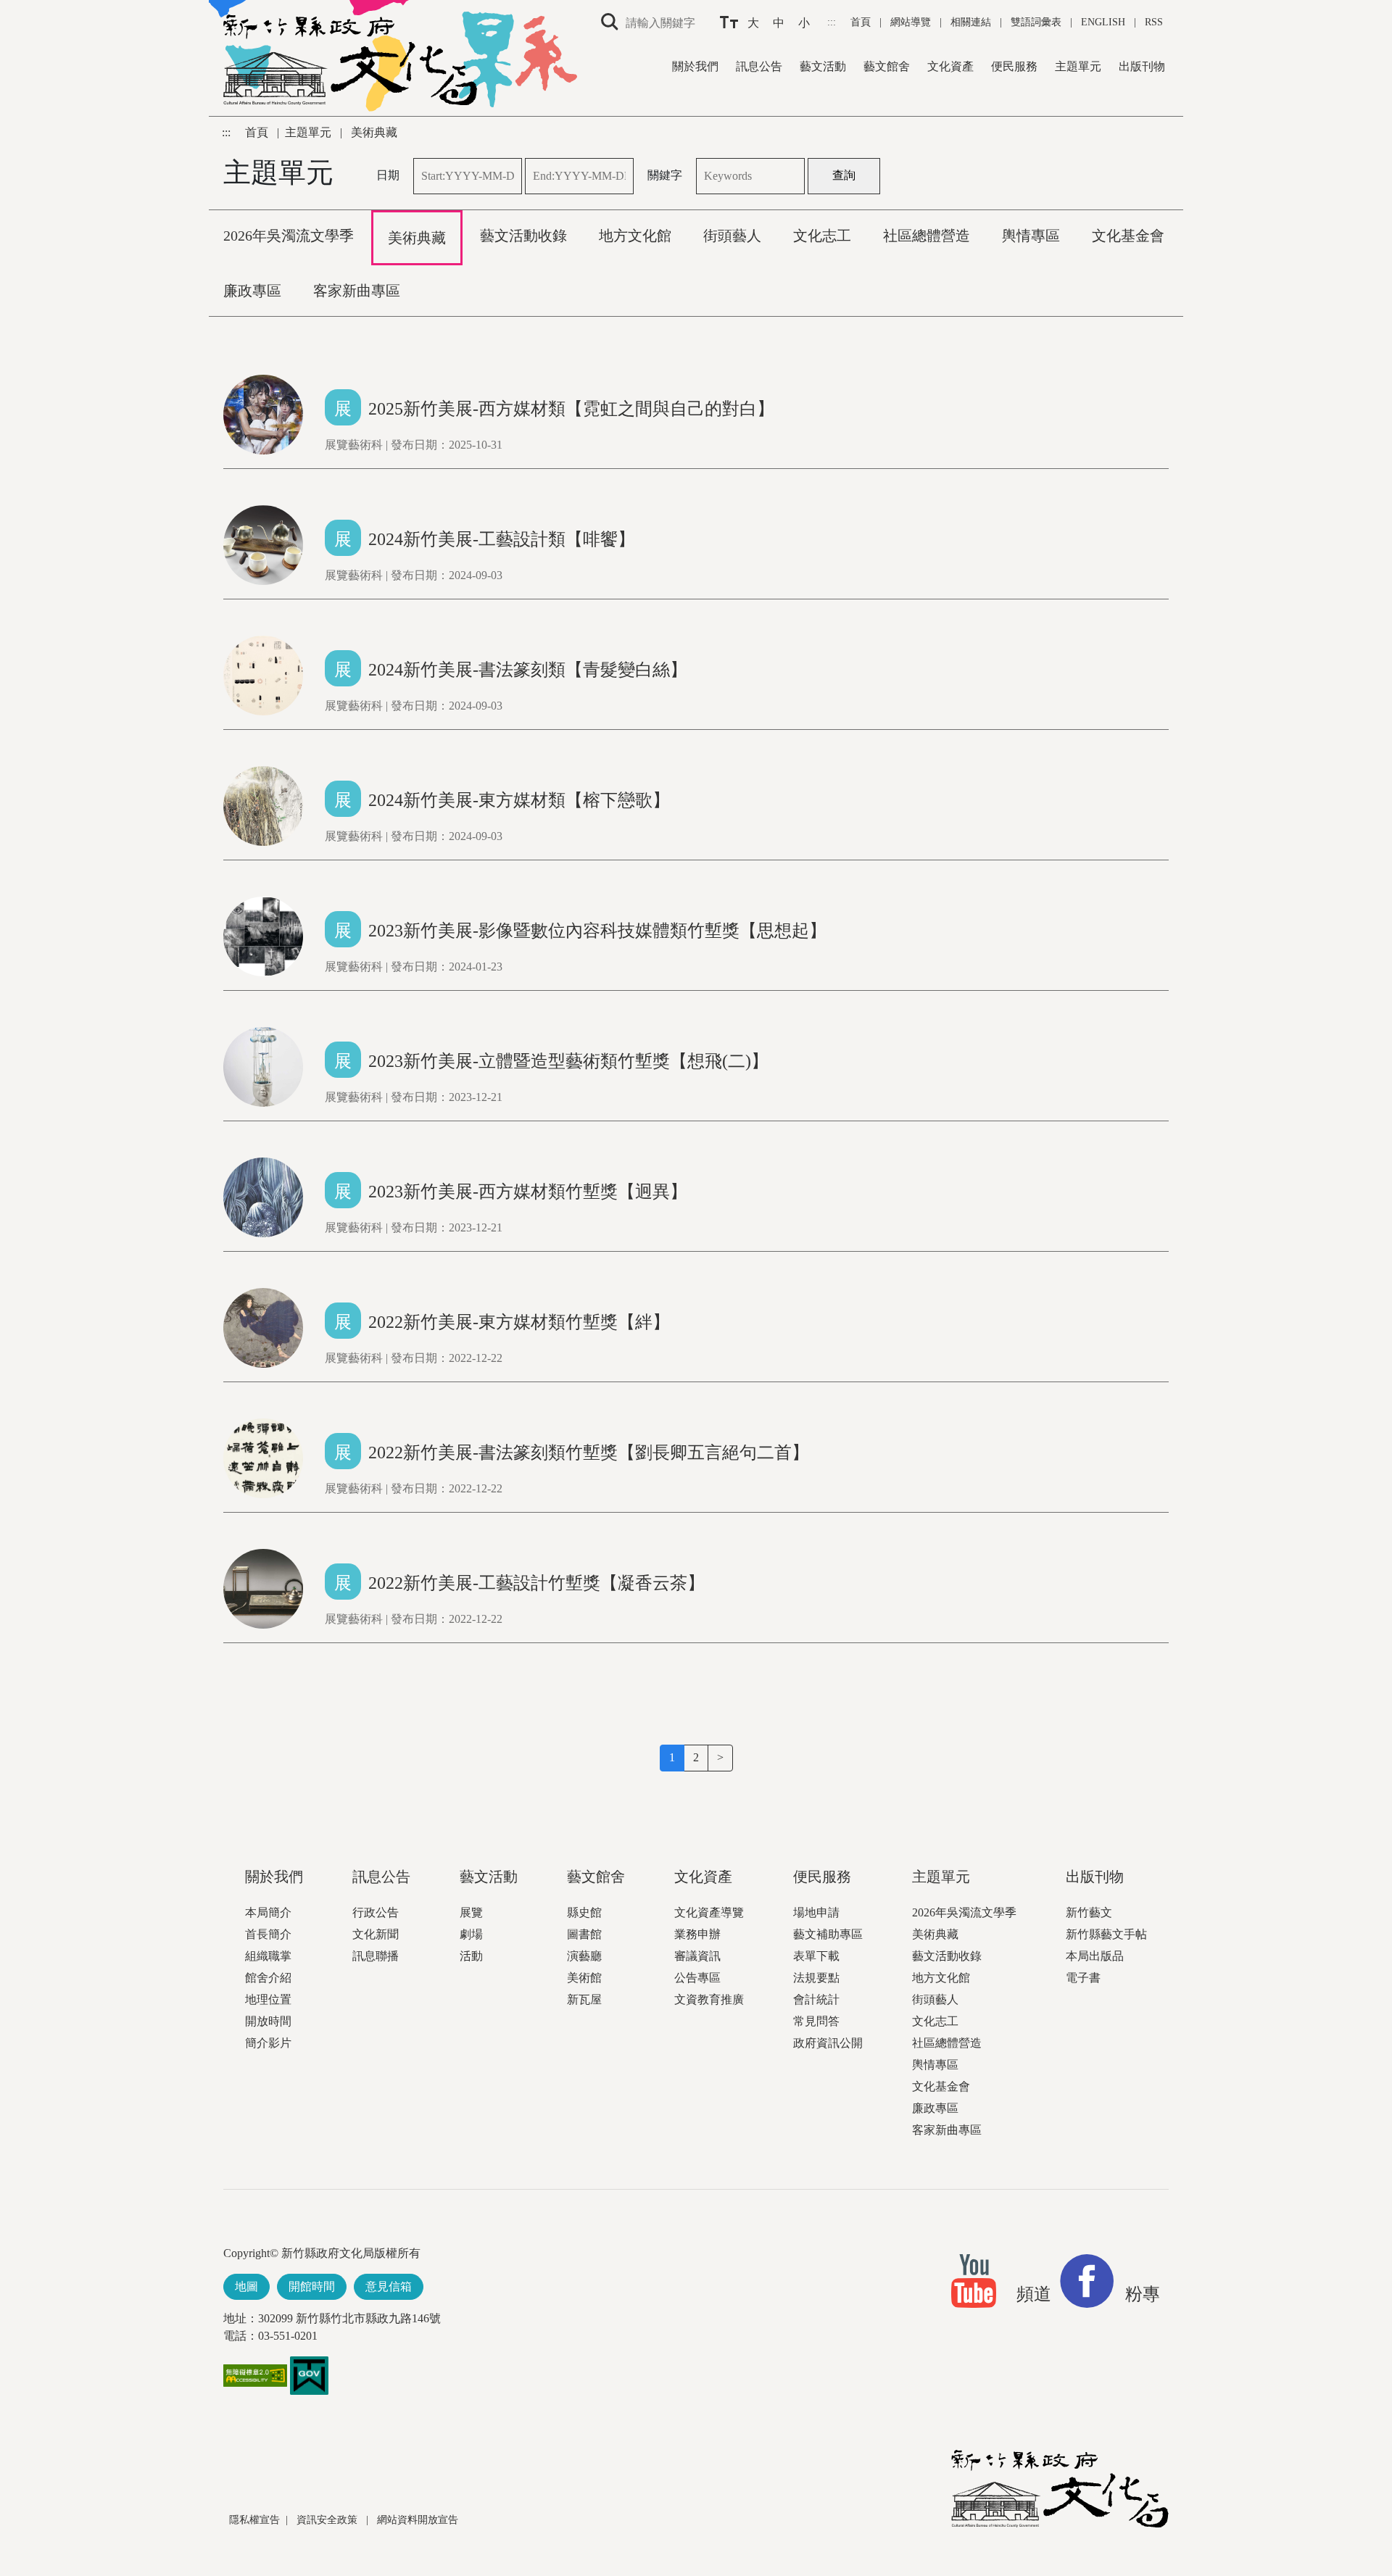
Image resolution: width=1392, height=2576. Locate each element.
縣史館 (584, 1912)
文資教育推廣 (709, 1999)
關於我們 (695, 66)
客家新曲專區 (947, 2130)
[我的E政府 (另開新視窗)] (309, 2375)
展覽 (471, 1912)
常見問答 (816, 2021)
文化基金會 (941, 2086)
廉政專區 (935, 2108)
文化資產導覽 (709, 1912)
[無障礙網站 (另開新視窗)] (255, 2382)
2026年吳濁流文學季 (964, 1912)
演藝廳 (584, 1956)
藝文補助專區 (828, 1934)
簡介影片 (268, 2043)
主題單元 (1078, 66)
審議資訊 (697, 1956)
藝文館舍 (887, 66)
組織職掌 (268, 1956)
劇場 (471, 1934)
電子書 (1083, 1978)
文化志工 (935, 2021)
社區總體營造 (947, 2043)
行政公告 (376, 1912)
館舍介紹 (268, 1978)
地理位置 (268, 1999)
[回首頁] (350, 60)
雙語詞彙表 (1036, 22)
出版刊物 (1142, 66)
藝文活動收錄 (947, 1956)
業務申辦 (697, 1934)
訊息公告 (759, 66)
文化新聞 (376, 1934)
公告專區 (697, 1978)
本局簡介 (268, 1912)
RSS (1154, 22)
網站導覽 (912, 22)
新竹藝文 (1089, 1912)
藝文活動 (823, 66)
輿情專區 (935, 2065)
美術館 (584, 1978)
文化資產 (950, 66)
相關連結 (971, 22)
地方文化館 (941, 1978)
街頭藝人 (935, 1999)
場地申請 (816, 1912)
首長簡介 (268, 1934)
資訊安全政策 (328, 2520)
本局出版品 (1095, 1956)
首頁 (862, 22)
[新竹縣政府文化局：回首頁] (1060, 2489)
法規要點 (816, 1978)
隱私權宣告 (254, 2520)
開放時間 (268, 2021)
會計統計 (816, 1999)
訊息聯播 (376, 1956)
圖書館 (584, 1934)
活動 (471, 1956)
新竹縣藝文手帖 (1106, 1934)
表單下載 (816, 1956)
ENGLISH (1103, 22)
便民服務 (1014, 66)
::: (833, 22)
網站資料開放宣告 (418, 2520)
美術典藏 (935, 1934)
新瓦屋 (584, 1999)
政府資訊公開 (828, 2043)
